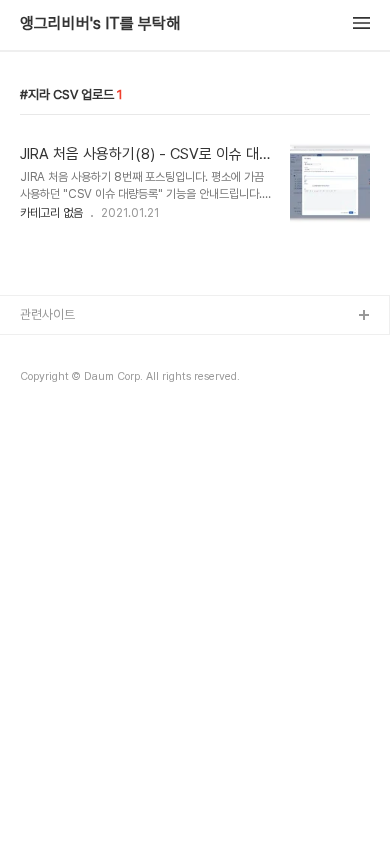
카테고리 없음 (51, 213)
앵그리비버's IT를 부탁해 (100, 24)
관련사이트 (47, 314)
